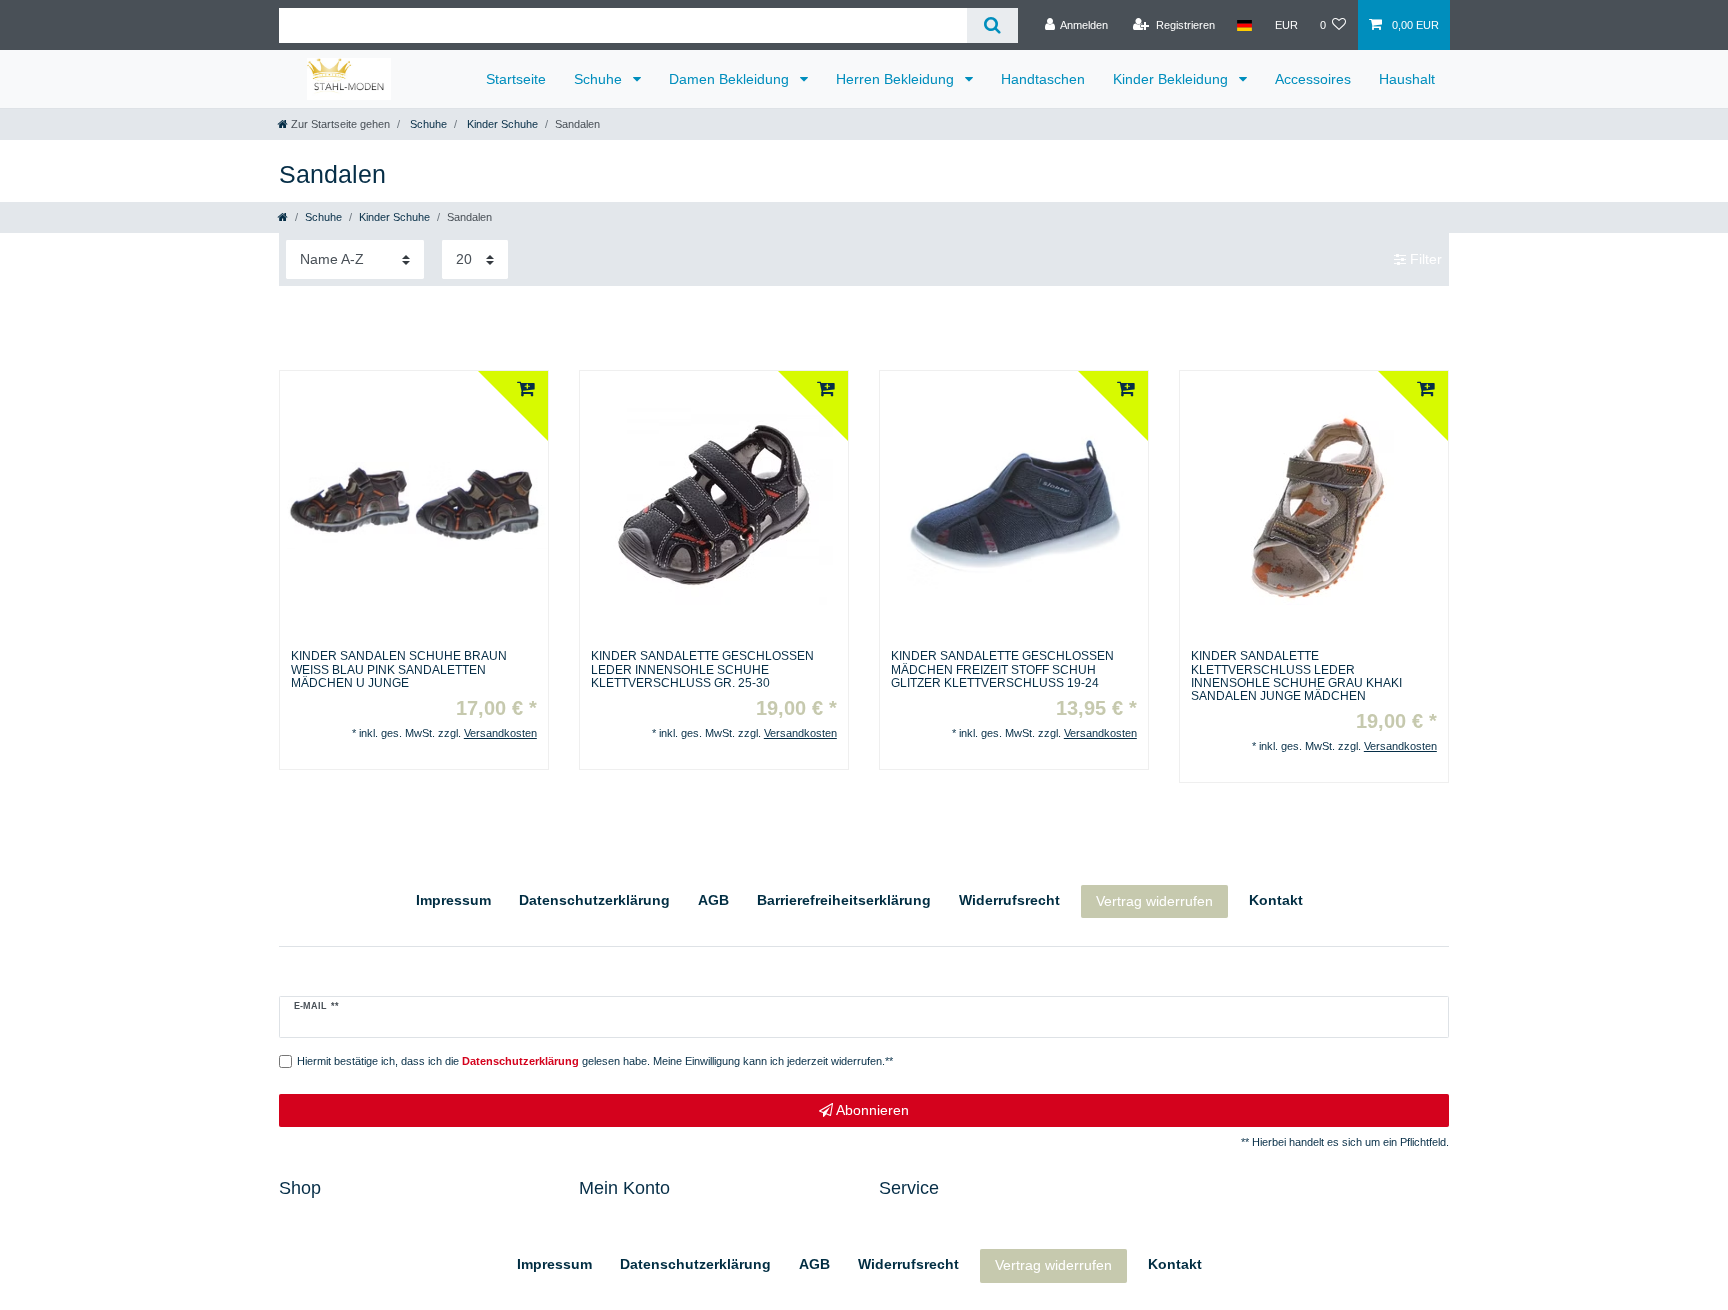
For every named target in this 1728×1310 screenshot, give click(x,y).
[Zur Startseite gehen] (283, 217)
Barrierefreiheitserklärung (844, 900)
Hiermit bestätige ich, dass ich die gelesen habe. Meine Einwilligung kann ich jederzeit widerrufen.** (595, 1061)
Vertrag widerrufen (1154, 901)
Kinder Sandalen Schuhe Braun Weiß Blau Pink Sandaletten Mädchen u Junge (399, 669)
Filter (1424, 259)
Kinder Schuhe (501, 124)
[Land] (1244, 25)
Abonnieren (871, 1110)
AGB (713, 900)
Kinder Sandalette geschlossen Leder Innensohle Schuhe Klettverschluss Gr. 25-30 (702, 669)
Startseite (516, 79)
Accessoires (1313, 79)
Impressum (453, 900)
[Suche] (992, 25)
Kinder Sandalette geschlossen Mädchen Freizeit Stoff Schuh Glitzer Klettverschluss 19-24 (1002, 669)
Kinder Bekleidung (1172, 79)
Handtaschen (1043, 79)
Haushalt (1407, 79)
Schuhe (600, 79)
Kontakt (1276, 900)
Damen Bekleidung (731, 79)
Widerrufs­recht (1009, 900)
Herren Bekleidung (897, 79)
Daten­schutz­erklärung (594, 900)
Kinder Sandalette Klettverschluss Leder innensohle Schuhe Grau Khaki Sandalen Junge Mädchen (1296, 676)
